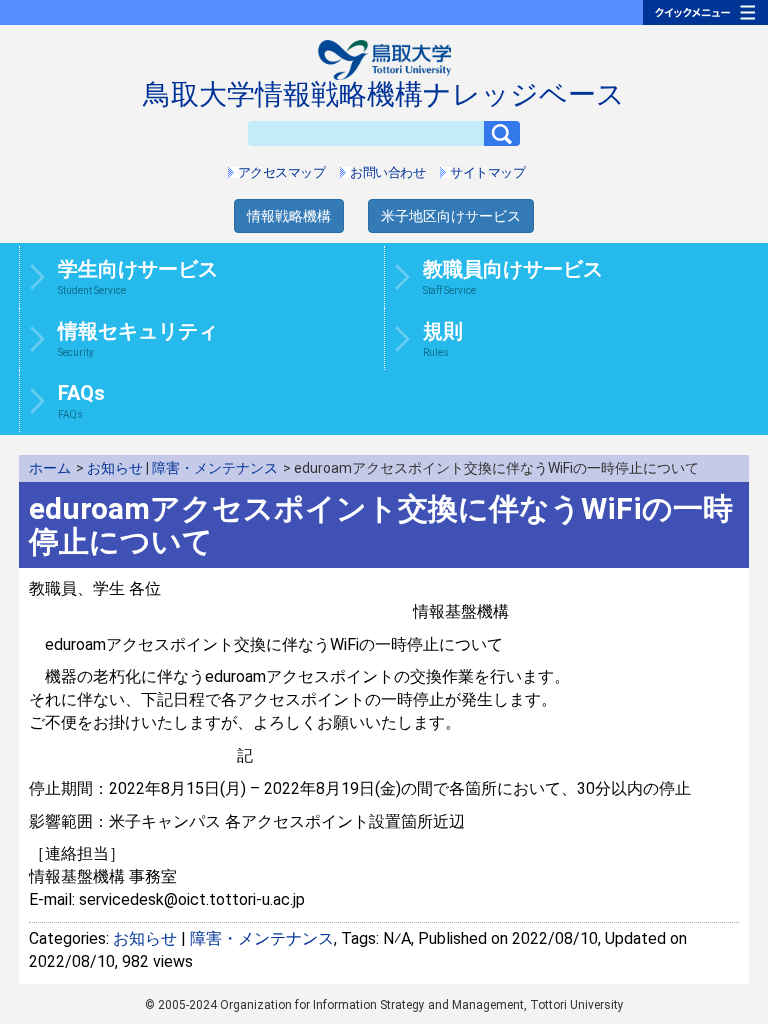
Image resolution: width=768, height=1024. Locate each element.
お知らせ (115, 468)
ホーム (50, 468)
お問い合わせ (387, 172)
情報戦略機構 (289, 216)
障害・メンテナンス (215, 468)
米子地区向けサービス (451, 216)
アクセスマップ (282, 172)
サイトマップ (487, 172)
